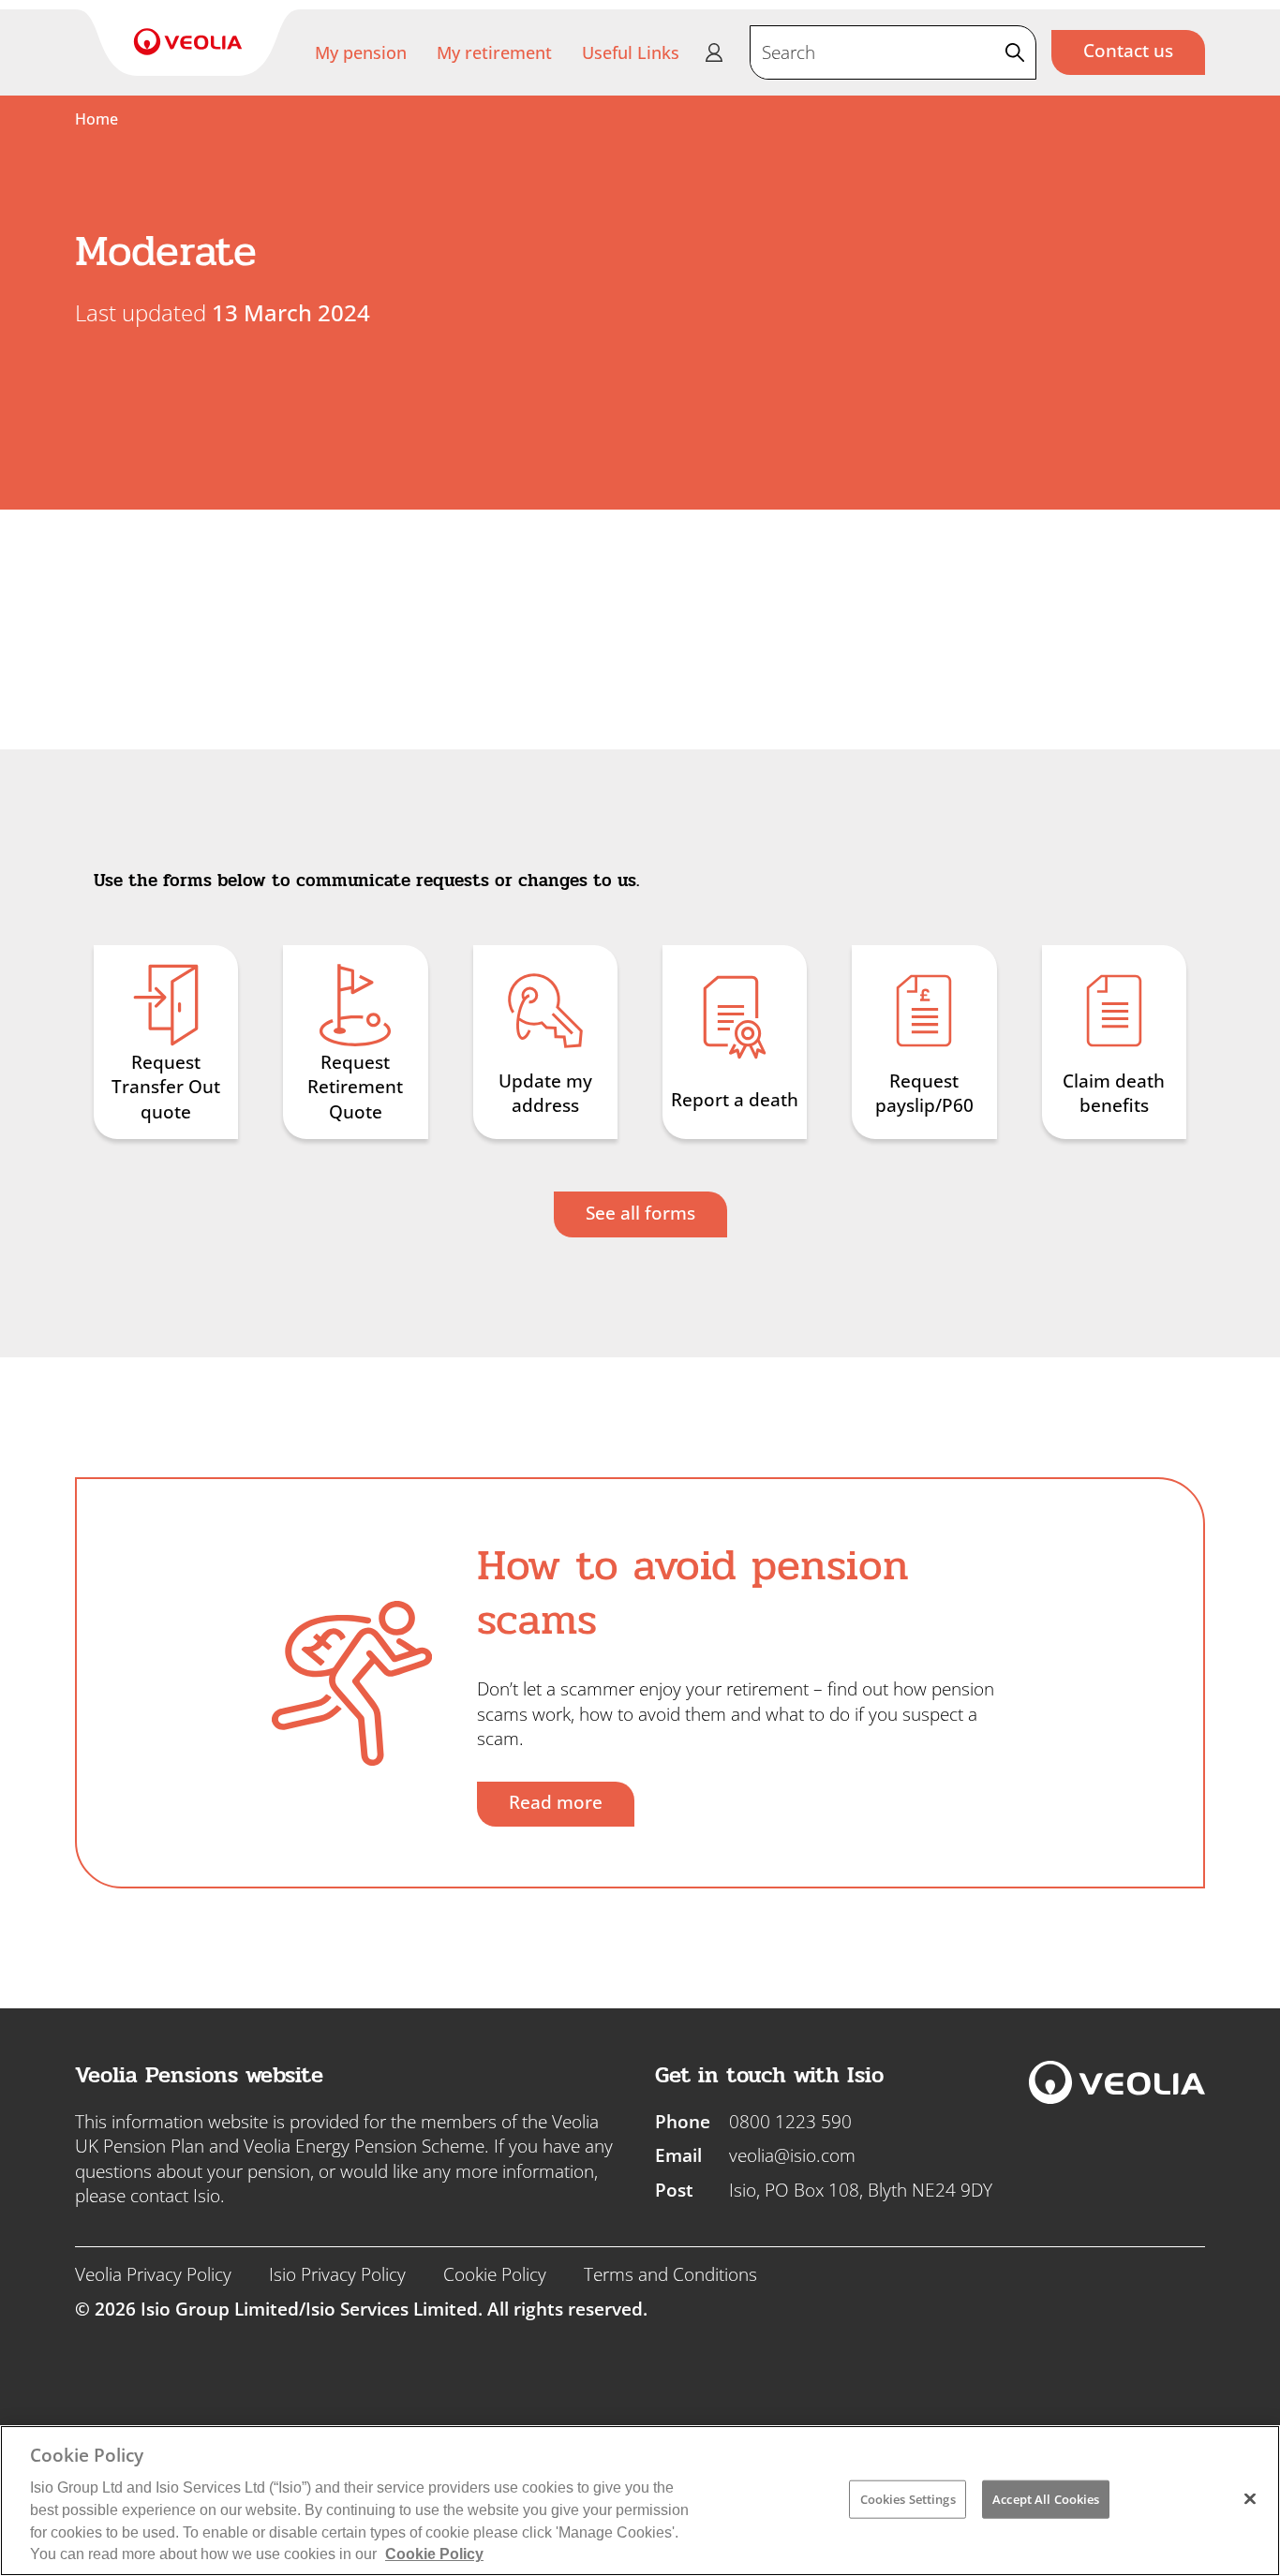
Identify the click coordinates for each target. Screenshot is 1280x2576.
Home (97, 119)
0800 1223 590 (790, 2122)
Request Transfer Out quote (166, 1087)
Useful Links (631, 52)
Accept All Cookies (1046, 2498)
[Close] (1250, 2498)
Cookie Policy (495, 2274)
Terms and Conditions (670, 2274)
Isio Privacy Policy (337, 2274)
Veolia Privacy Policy (153, 2274)
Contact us (1128, 51)
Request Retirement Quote (355, 1087)
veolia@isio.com (792, 2155)
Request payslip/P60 (924, 1094)
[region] (640, 2501)
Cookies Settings (908, 2498)
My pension (361, 52)
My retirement (494, 52)
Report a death (735, 1100)
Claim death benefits (1114, 1094)
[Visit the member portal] (714, 52)
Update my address (545, 1094)
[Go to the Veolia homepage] (188, 43)
